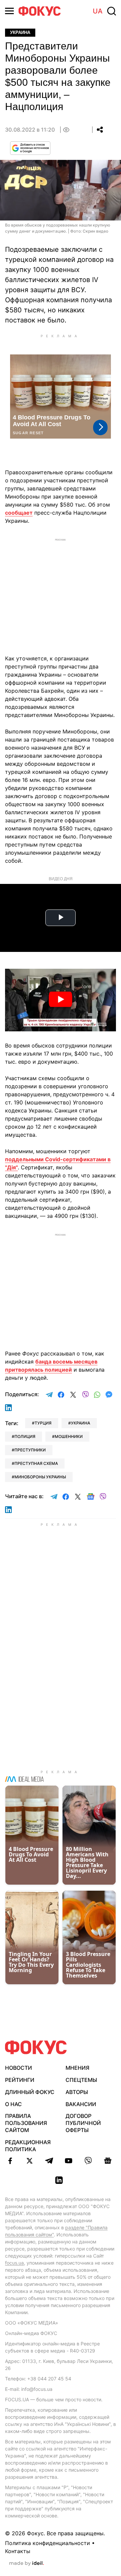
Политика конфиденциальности (48, 2543)
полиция (25, 1436)
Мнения (77, 2068)
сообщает (19, 513)
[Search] (112, 11)
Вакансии (81, 2104)
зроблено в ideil (27, 2564)
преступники (30, 1450)
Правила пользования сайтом (26, 2123)
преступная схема (36, 1463)
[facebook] (10, 2161)
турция (43, 1423)
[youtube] (69, 2161)
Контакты (18, 2551)
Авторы (77, 2092)
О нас (13, 2104)
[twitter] (30, 2161)
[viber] (88, 2161)
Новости (18, 2068)
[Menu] (9, 11)
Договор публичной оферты (83, 2123)
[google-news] (108, 2161)
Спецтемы (81, 2080)
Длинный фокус (30, 2092)
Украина (20, 32)
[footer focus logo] (36, 2047)
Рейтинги (20, 2080)
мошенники (69, 1436)
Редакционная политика (28, 2146)
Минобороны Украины (40, 1477)
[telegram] (49, 2161)
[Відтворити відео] (61, 1000)
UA (98, 11)
